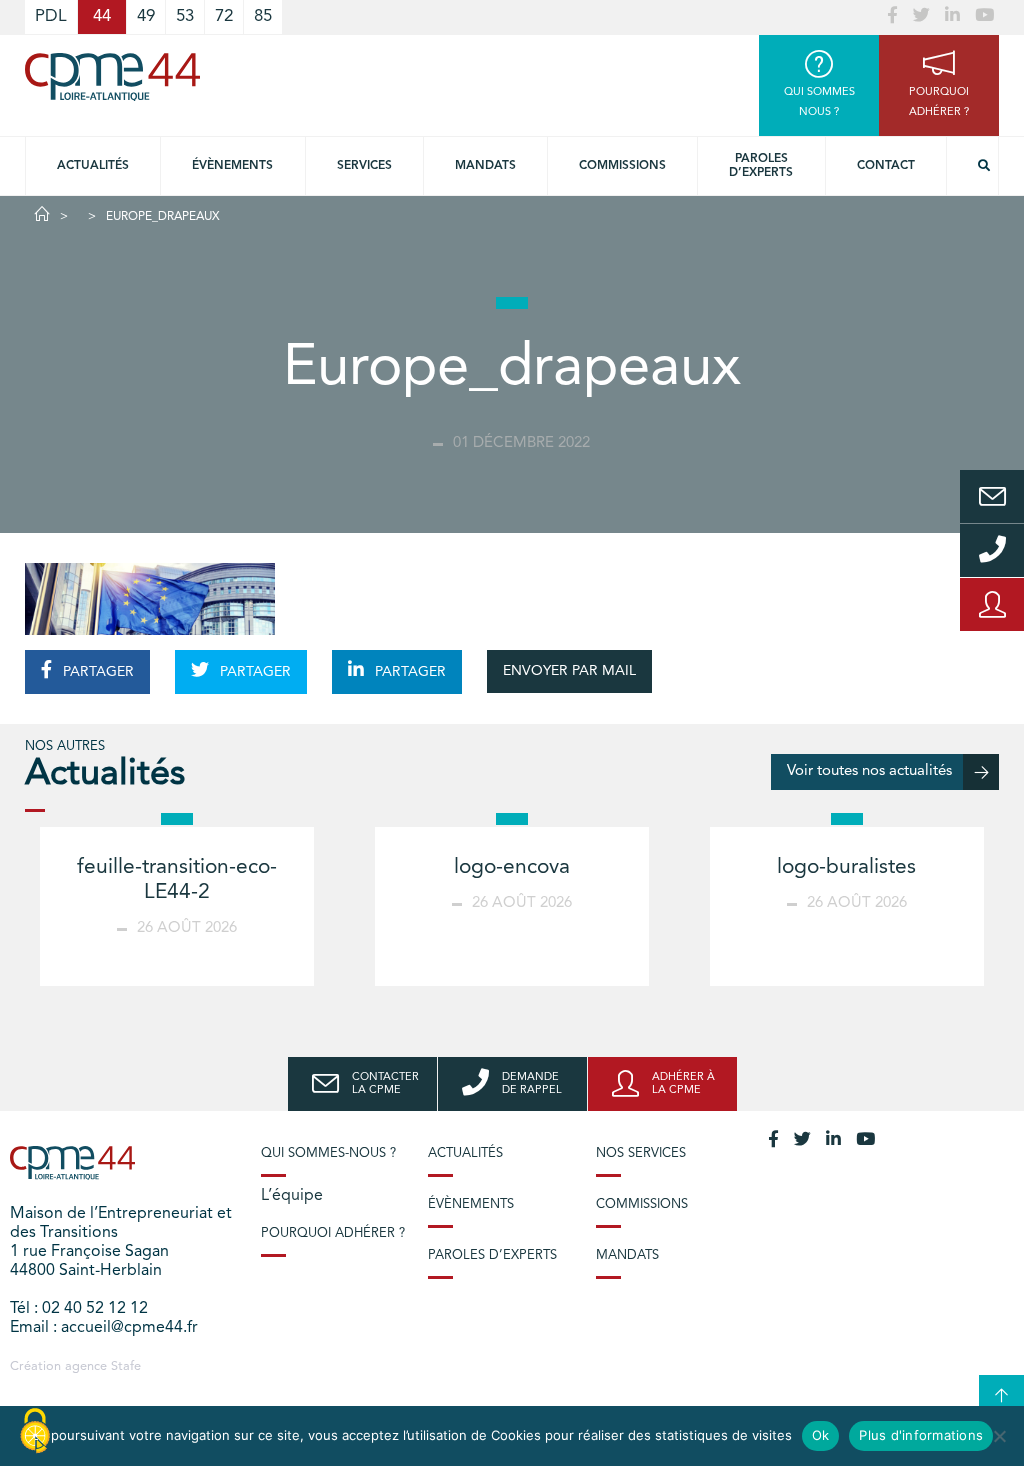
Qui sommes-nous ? (328, 1153)
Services (364, 166)
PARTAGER (96, 672)
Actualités (93, 166)
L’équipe (292, 1196)
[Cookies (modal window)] (35, 1432)
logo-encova (512, 867)
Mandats (485, 166)
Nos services (641, 1153)
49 (146, 16)
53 (185, 16)
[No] (999, 1436)
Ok (821, 1435)
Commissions (622, 166)
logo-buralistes (846, 867)
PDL (51, 16)
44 (102, 16)
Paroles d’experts (761, 166)
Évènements (232, 166)
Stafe (126, 1366)
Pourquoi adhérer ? (333, 1233)
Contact (886, 166)
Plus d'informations (921, 1435)
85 (263, 16)
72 (224, 16)
